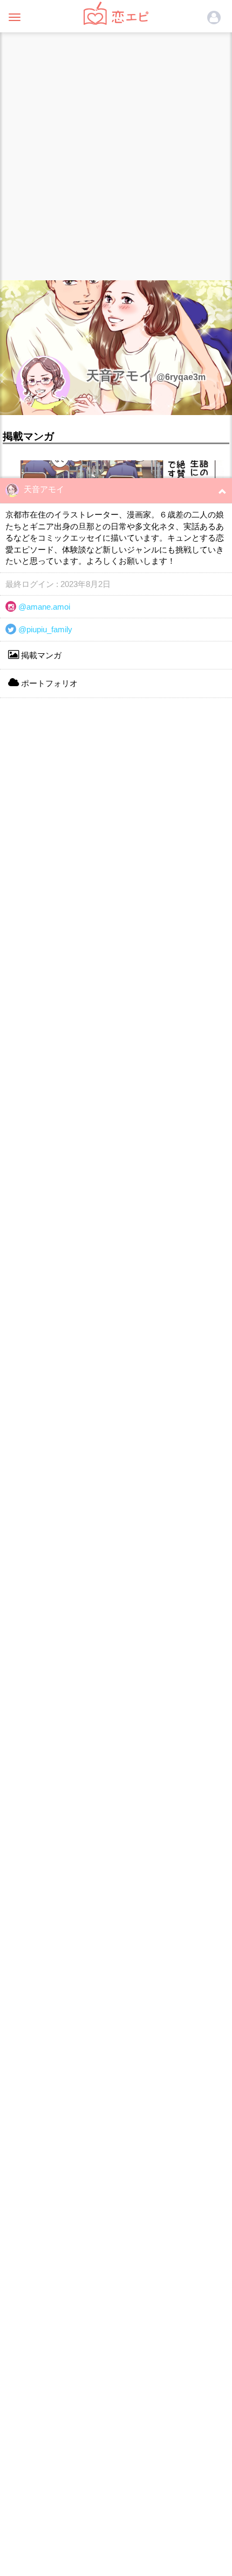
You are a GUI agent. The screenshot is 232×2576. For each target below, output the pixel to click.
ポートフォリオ (48, 683)
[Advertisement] (116, 154)
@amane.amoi (43, 607)
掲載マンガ (40, 655)
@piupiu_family (44, 629)
